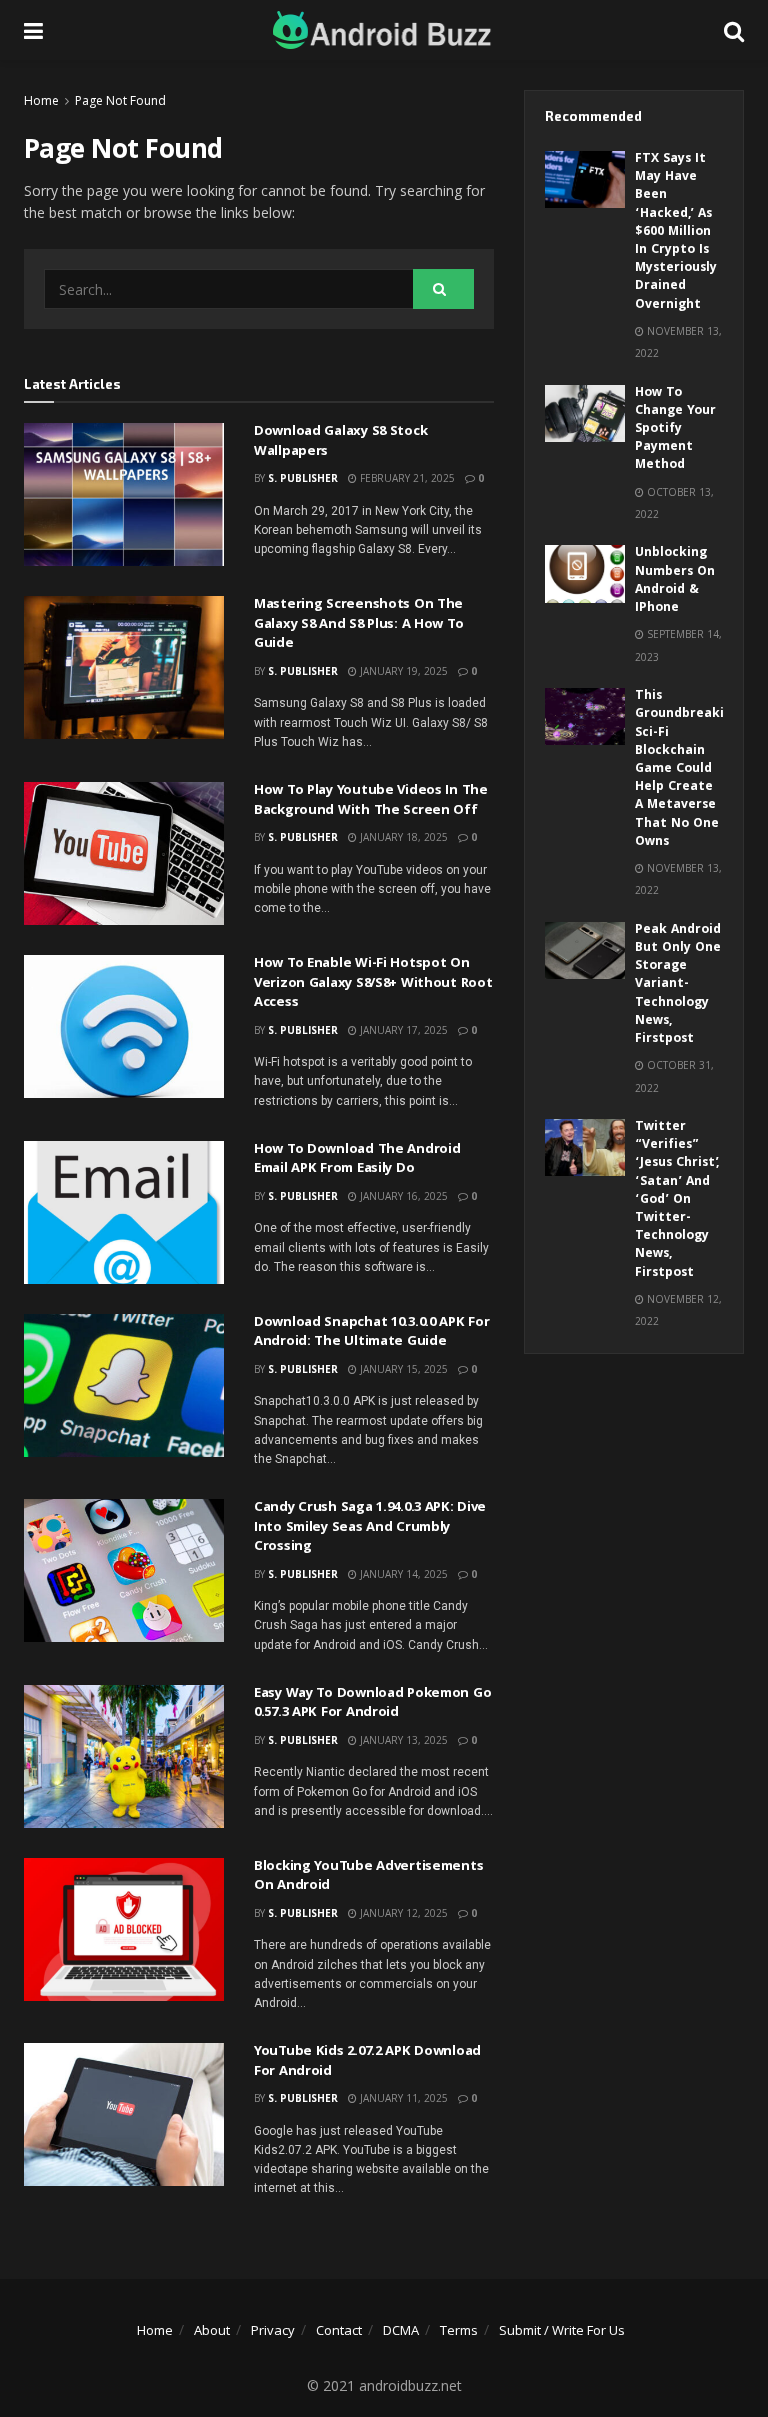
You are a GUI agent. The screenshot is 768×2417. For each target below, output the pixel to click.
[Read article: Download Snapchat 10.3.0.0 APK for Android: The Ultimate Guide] (124, 1385)
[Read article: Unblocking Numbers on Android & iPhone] (585, 573)
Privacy (273, 2330)
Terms (459, 2330)
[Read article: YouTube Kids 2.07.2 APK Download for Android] (124, 2114)
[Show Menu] (33, 30)
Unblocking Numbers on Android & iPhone (675, 581)
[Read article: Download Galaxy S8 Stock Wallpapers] (124, 494)
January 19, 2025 (402, 671)
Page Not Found (120, 100)
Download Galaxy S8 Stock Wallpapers (340, 442)
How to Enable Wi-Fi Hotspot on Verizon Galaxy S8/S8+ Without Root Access (373, 983)
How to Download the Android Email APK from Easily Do (357, 1160)
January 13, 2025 (402, 1740)
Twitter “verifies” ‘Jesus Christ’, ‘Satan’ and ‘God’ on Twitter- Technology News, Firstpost (677, 1200)
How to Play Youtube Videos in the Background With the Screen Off (371, 801)
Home (41, 100)
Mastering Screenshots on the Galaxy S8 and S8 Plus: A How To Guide (358, 624)
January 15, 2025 (402, 1369)
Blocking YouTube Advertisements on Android (368, 1877)
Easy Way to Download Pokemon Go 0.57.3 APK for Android (372, 1704)
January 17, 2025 (402, 1030)
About (212, 2330)
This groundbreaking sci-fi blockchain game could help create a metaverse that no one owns (687, 769)
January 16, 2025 (402, 1196)
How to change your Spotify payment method (675, 430)
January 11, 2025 (402, 2098)
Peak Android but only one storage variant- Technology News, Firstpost (678, 985)
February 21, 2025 (406, 478)
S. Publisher (303, 478)
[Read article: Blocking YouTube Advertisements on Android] (124, 1929)
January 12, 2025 (402, 1913)
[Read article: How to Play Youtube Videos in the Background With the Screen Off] (124, 853)
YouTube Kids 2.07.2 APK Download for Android (367, 2062)
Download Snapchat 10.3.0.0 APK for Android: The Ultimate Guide (371, 1333)
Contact (339, 2330)
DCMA (401, 2330)
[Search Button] (734, 30)
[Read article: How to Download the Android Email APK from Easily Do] (124, 1212)
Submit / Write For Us (562, 2330)
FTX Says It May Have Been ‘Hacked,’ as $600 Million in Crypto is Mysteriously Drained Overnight (676, 232)
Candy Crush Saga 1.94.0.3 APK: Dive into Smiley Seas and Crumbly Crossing (370, 1527)
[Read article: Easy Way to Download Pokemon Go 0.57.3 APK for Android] (124, 1756)
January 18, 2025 (402, 837)
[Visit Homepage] (384, 30)
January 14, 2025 (402, 1574)
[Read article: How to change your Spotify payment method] (585, 413)
